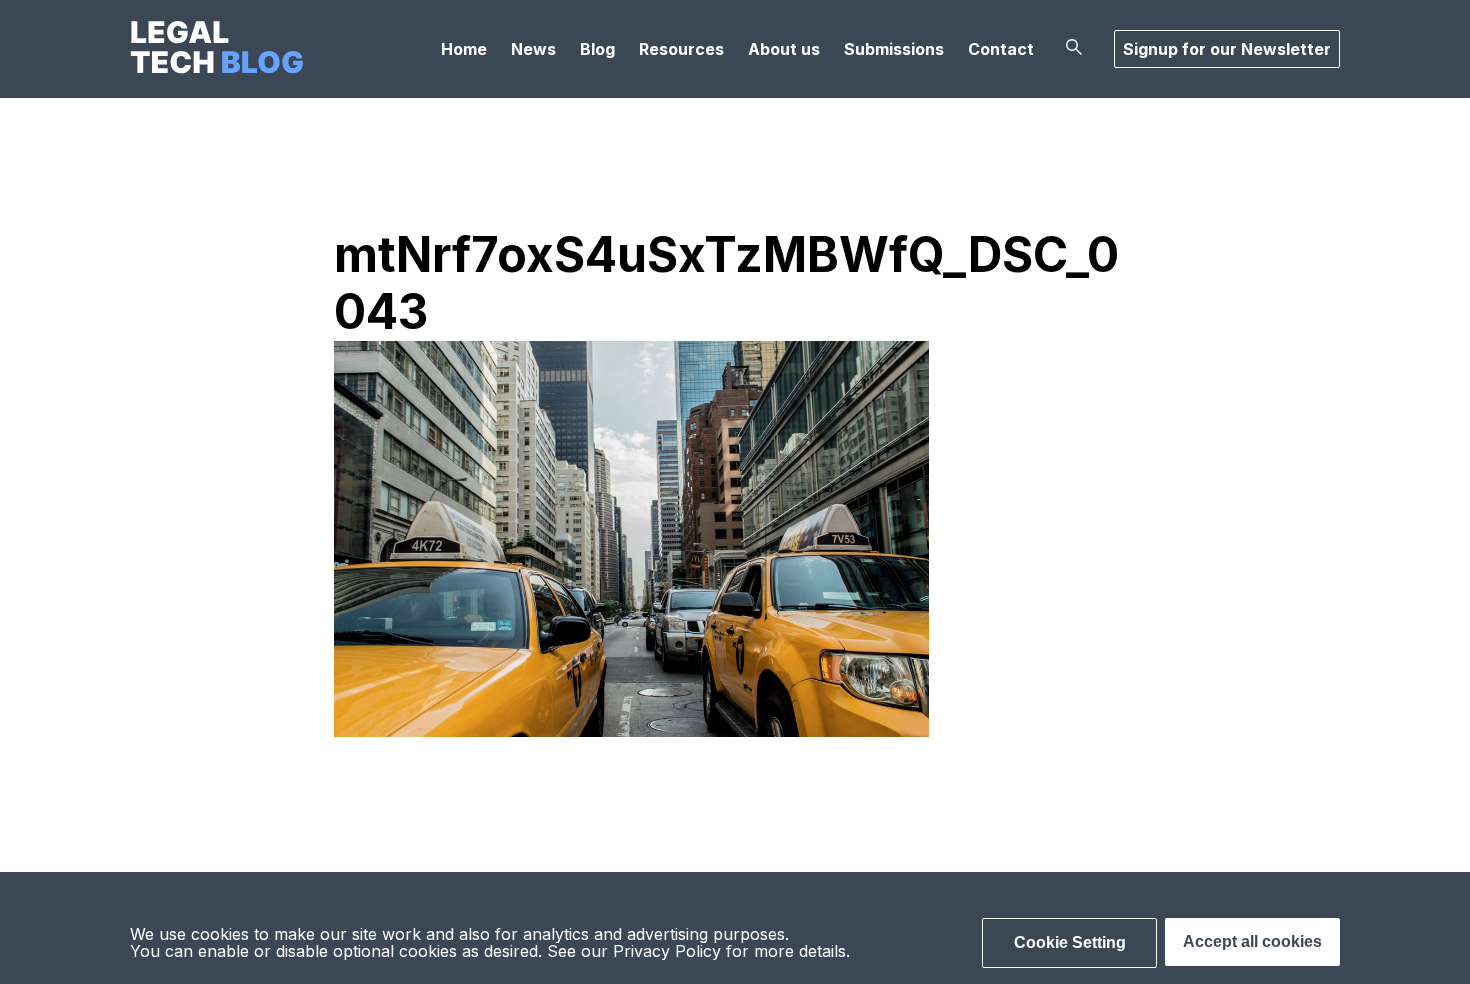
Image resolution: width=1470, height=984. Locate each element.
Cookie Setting (1070, 942)
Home (464, 49)
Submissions (894, 49)
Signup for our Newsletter (1227, 49)
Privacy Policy (667, 951)
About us (784, 49)
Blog (597, 49)
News (533, 49)
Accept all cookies (1252, 941)
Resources (681, 49)
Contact (1001, 49)
